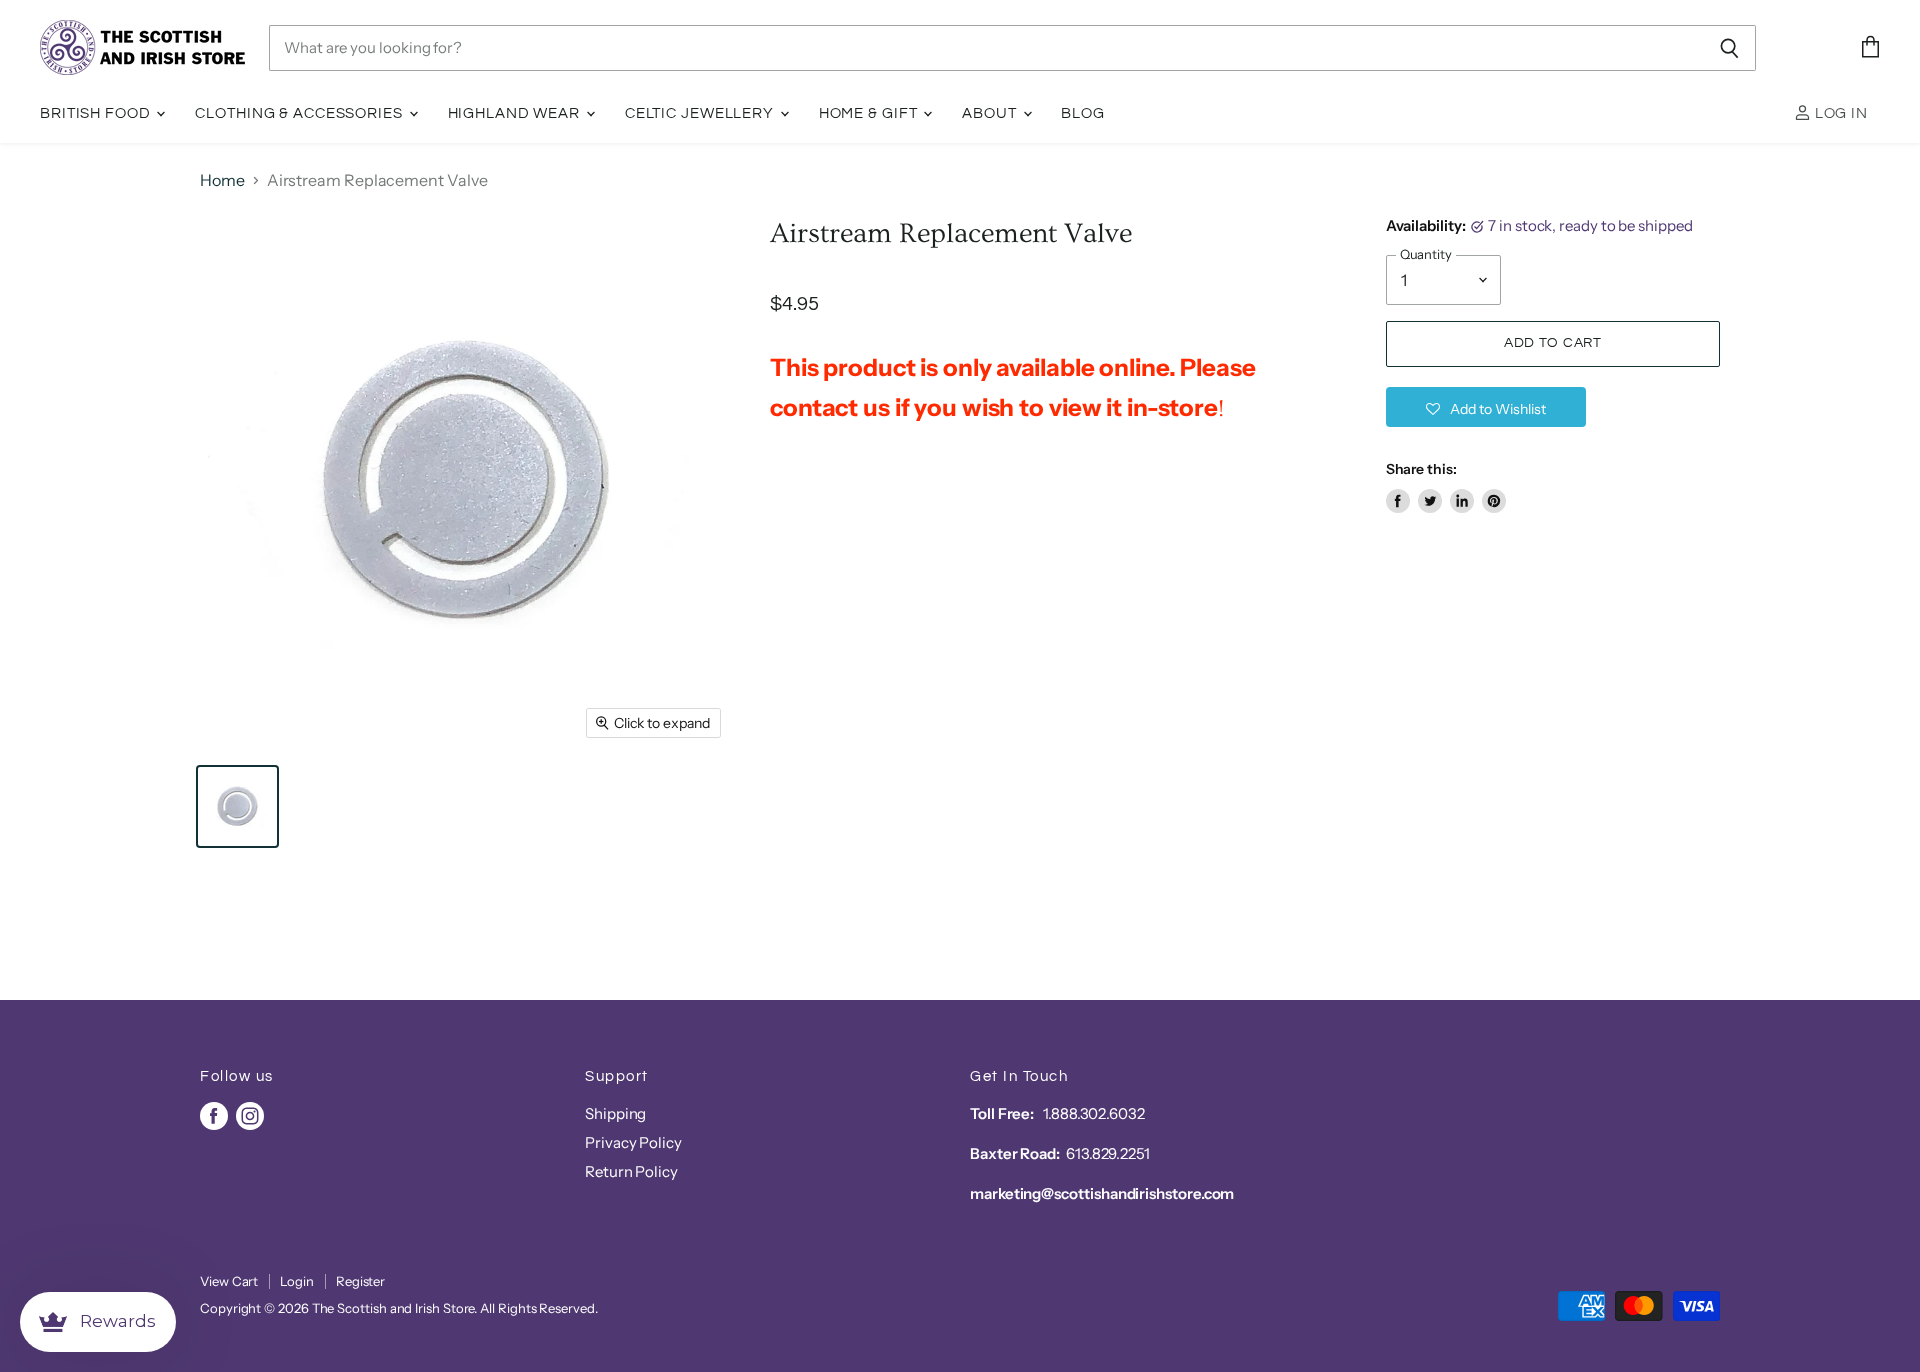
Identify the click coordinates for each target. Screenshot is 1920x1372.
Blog (1083, 113)
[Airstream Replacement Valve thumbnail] (237, 806)
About (991, 113)
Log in (1839, 113)
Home (222, 180)
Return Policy (631, 1171)
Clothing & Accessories (300, 113)
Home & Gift (870, 113)
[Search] (1729, 48)
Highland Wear (516, 113)
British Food (97, 113)
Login (297, 1281)
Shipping (615, 1113)
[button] (1486, 407)
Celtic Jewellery (701, 113)
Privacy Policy (633, 1142)
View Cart (229, 1281)
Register (360, 1281)
